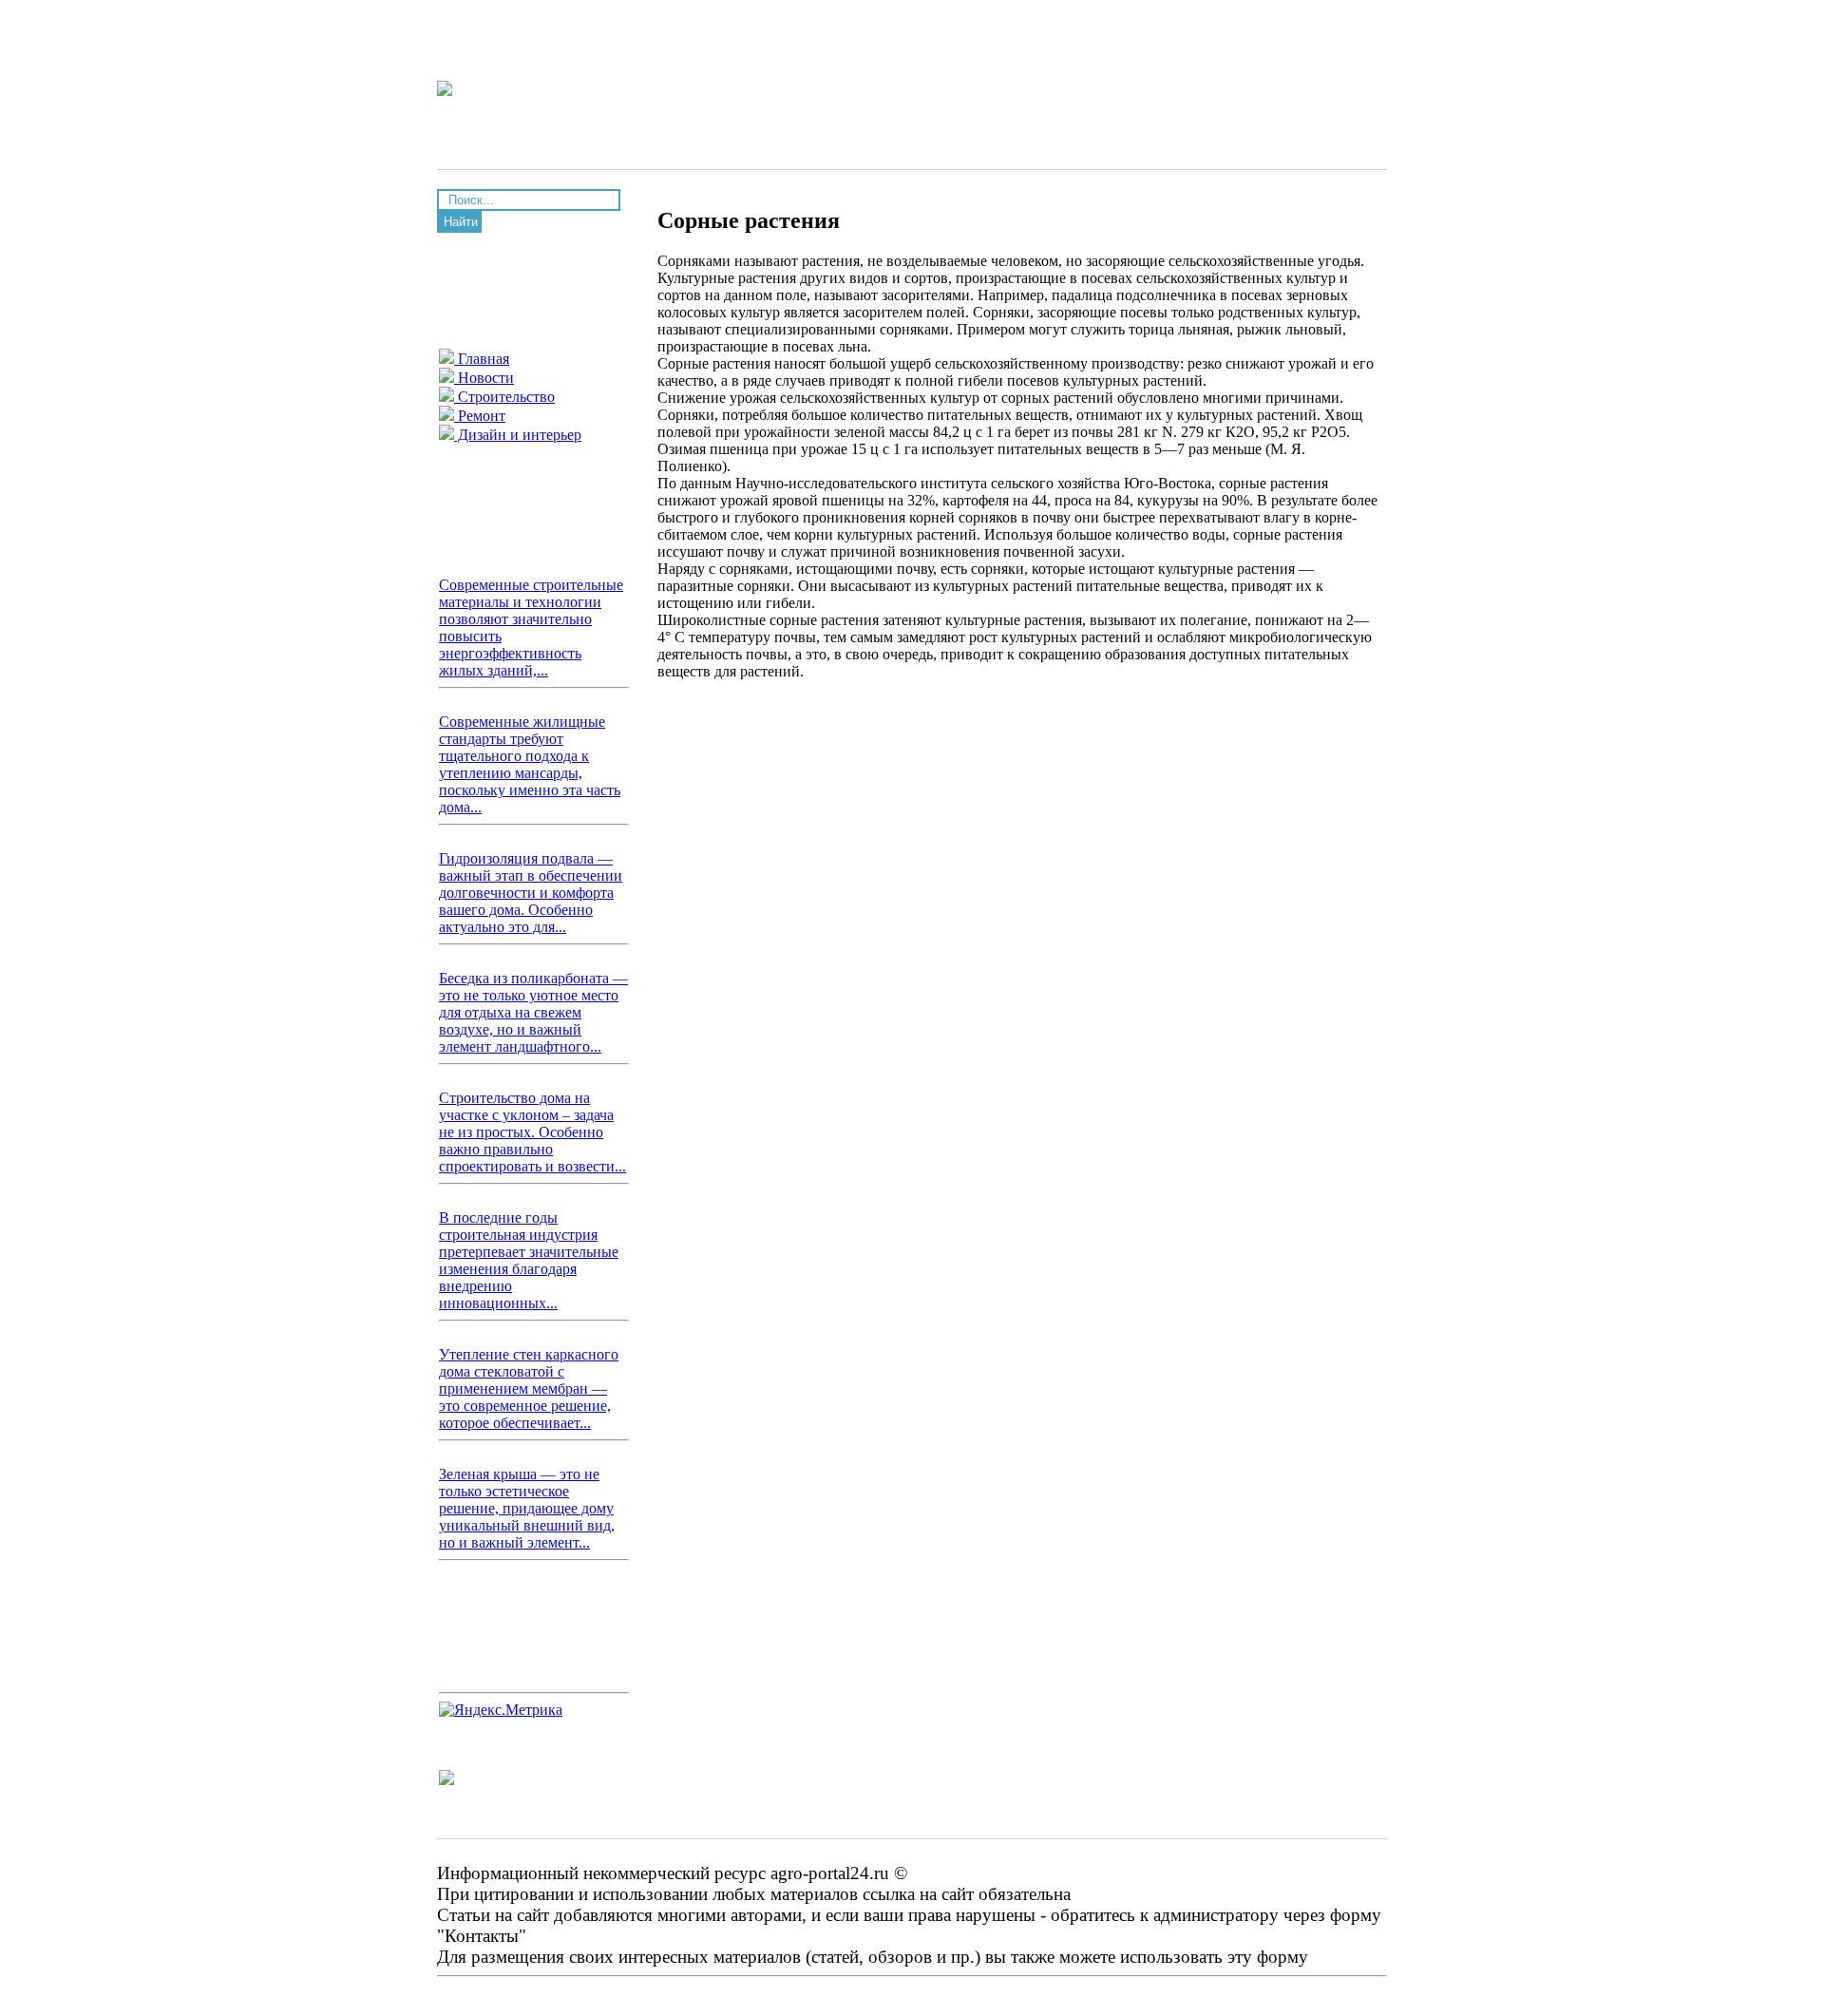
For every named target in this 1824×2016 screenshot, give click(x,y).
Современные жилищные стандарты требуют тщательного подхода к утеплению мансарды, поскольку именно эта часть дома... (530, 764)
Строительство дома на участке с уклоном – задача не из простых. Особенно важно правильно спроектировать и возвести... (532, 1132)
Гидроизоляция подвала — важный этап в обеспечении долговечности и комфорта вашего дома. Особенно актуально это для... (531, 893)
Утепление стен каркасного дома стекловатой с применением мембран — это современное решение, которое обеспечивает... (529, 1388)
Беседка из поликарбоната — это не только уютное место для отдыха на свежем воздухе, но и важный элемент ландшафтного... (533, 1012)
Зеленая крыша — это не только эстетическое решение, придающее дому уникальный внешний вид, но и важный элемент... (527, 1508)
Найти (461, 222)
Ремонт (480, 416)
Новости (484, 378)
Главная (482, 359)
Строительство (504, 397)
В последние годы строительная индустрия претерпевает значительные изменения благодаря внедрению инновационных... (529, 1260)
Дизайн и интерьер (518, 435)
